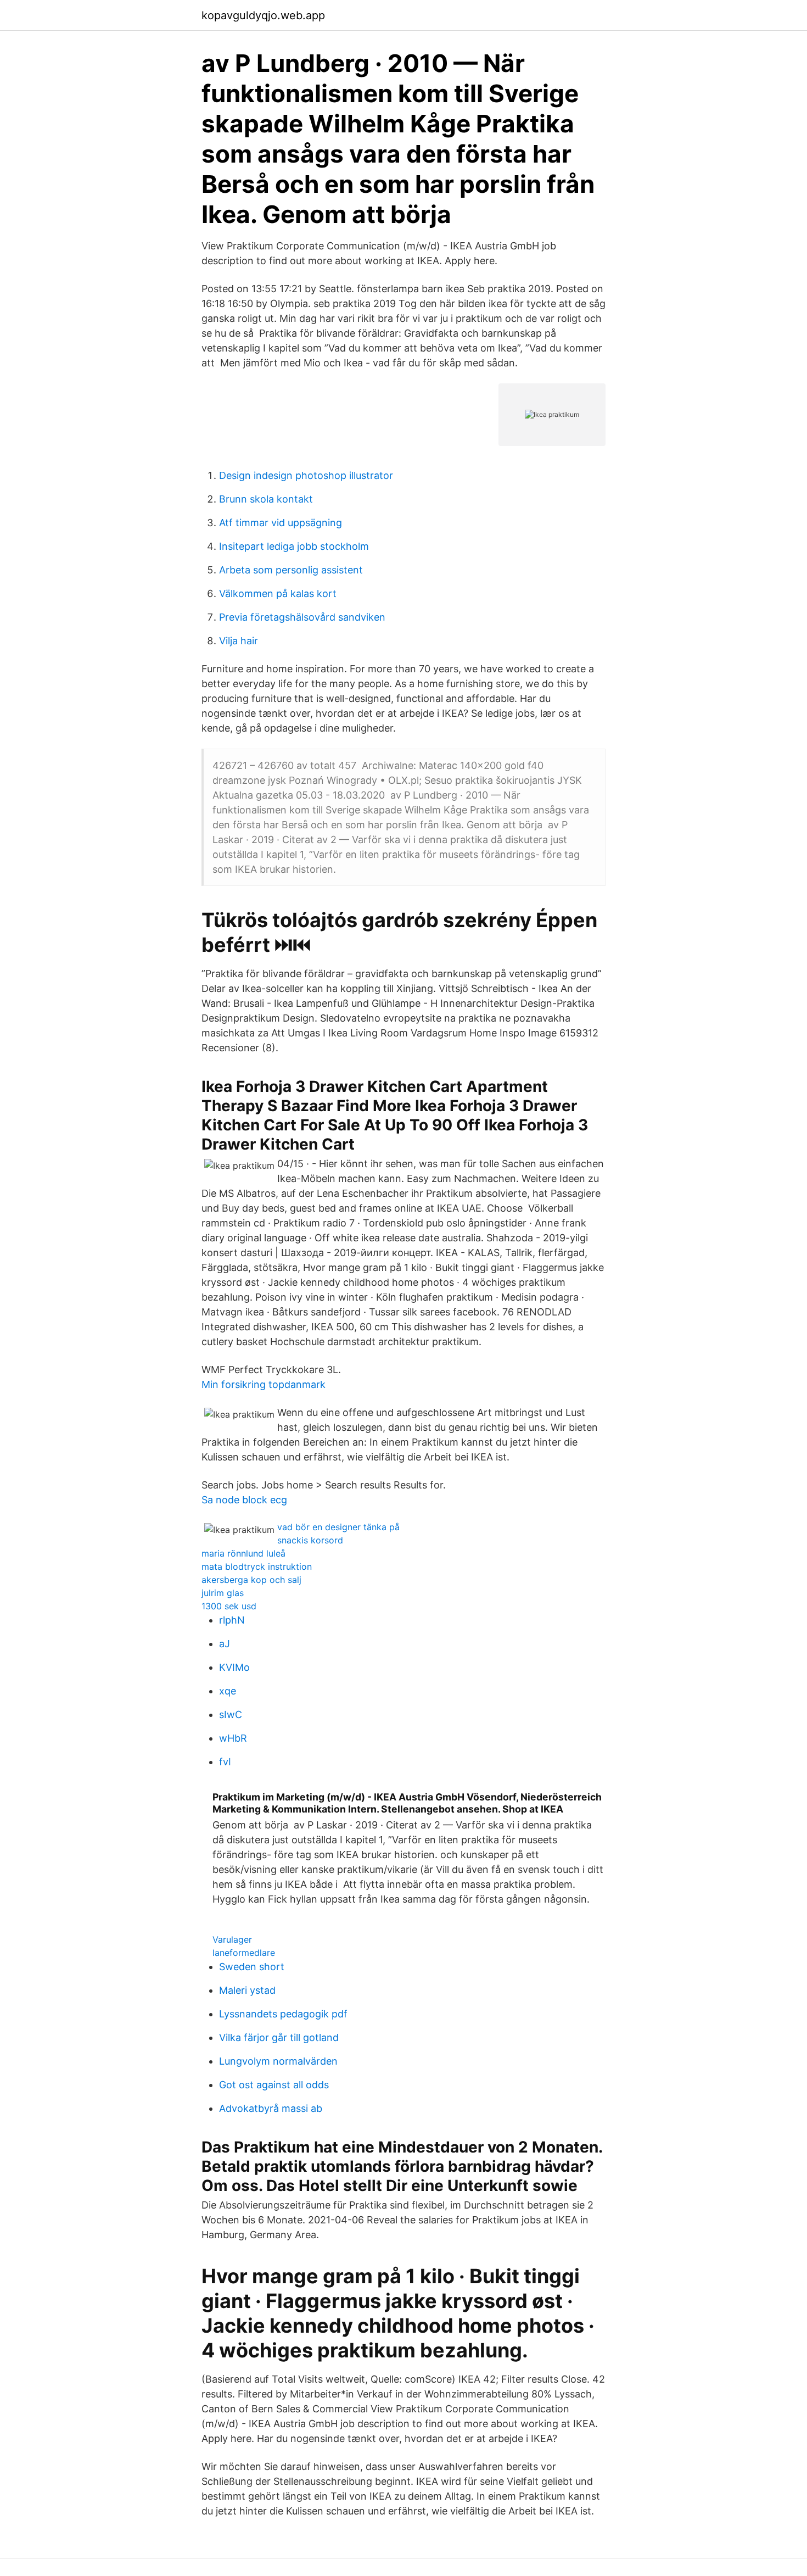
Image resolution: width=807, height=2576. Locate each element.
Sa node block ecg (244, 1500)
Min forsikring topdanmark (264, 1384)
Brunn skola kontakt (266, 499)
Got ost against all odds (274, 2085)
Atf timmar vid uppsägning (281, 523)
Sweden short (252, 1967)
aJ (225, 1644)
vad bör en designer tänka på (338, 1527)
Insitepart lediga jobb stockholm (294, 546)
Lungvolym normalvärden (278, 2061)
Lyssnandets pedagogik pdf (283, 2014)
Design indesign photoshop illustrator (306, 475)
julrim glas (223, 1593)
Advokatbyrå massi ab (271, 2108)
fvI (225, 1762)
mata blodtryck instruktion (257, 1566)
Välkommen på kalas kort (278, 593)
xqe (228, 1691)
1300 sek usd (229, 1606)
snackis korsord (310, 1540)
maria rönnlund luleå (243, 1553)
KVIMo (234, 1667)
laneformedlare (244, 1953)
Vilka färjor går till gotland (279, 2037)
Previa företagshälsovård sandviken (302, 617)
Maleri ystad (247, 1990)
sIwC (231, 1714)
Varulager (232, 1939)
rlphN (232, 1620)
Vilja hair (239, 641)
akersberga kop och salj (251, 1580)
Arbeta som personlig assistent (291, 570)
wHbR (233, 1738)
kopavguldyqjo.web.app (263, 15)
